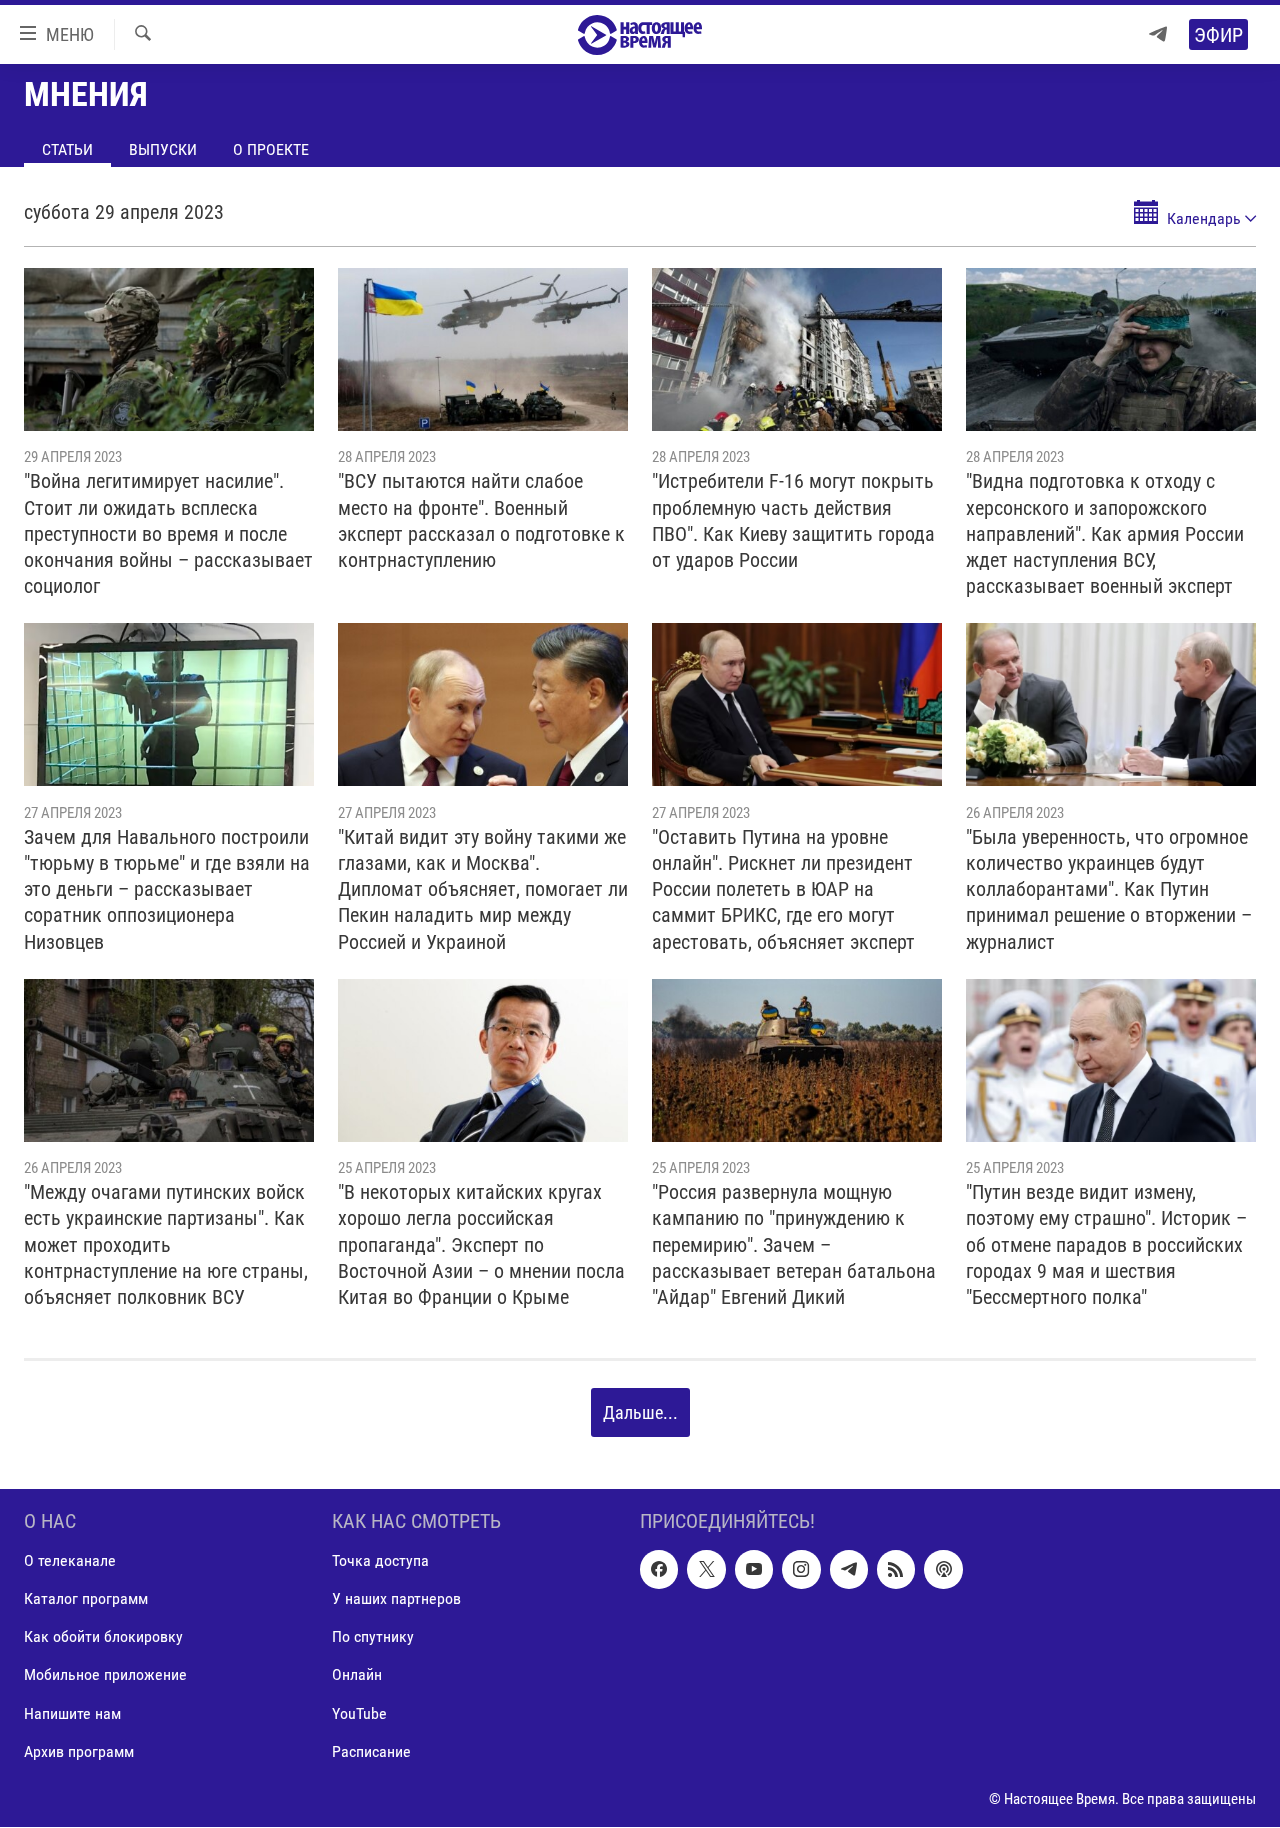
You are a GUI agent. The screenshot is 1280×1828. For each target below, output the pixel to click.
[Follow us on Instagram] (801, 1570)
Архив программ (79, 1751)
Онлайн (357, 1675)
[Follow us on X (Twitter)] (706, 1570)
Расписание (371, 1751)
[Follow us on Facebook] (659, 1570)
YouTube (359, 1713)
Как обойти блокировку (103, 1637)
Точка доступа (380, 1561)
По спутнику (373, 1637)
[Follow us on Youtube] (754, 1570)
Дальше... (640, 1412)
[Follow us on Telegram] (849, 1570)
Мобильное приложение (105, 1675)
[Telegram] (1158, 34)
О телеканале (70, 1561)
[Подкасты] (943, 1570)
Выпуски (163, 149)
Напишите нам (72, 1713)
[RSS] (896, 1570)
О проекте (271, 149)
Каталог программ (86, 1599)
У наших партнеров (396, 1599)
